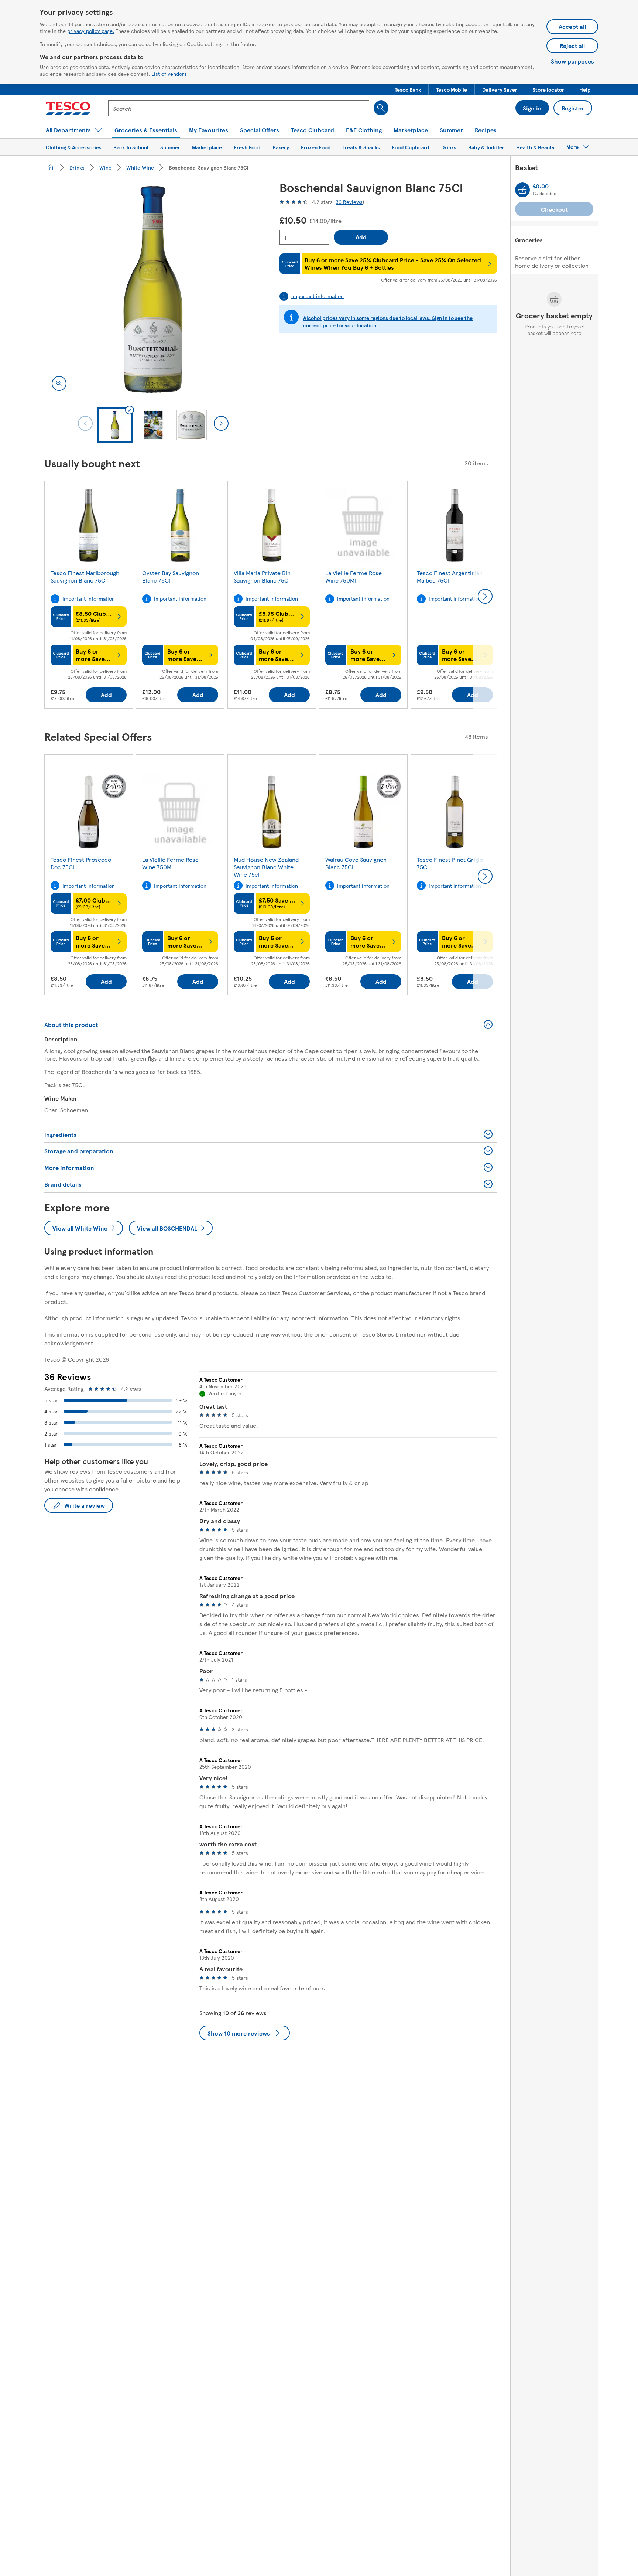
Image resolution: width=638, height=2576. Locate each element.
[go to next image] (221, 423)
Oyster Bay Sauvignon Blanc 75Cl (171, 576)
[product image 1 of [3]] (153, 289)
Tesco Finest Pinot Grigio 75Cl (450, 863)
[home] (50, 167)
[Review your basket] (522, 190)
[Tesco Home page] (68, 108)
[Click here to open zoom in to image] (59, 383)
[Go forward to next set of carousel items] (485, 596)
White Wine (140, 167)
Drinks (77, 167)
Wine (105, 167)
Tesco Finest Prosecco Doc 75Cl (81, 863)
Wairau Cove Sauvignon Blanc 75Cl (356, 863)
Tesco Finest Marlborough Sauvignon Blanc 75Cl (85, 576)
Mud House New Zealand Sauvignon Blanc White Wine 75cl (266, 867)
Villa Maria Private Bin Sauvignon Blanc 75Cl (262, 576)
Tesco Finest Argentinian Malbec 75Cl (450, 576)
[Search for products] (381, 108)
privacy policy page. (91, 31)
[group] (89, 596)
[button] (408, 89)
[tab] (115, 425)
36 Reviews (349, 202)
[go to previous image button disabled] (85, 423)
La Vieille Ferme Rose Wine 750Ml (354, 576)
